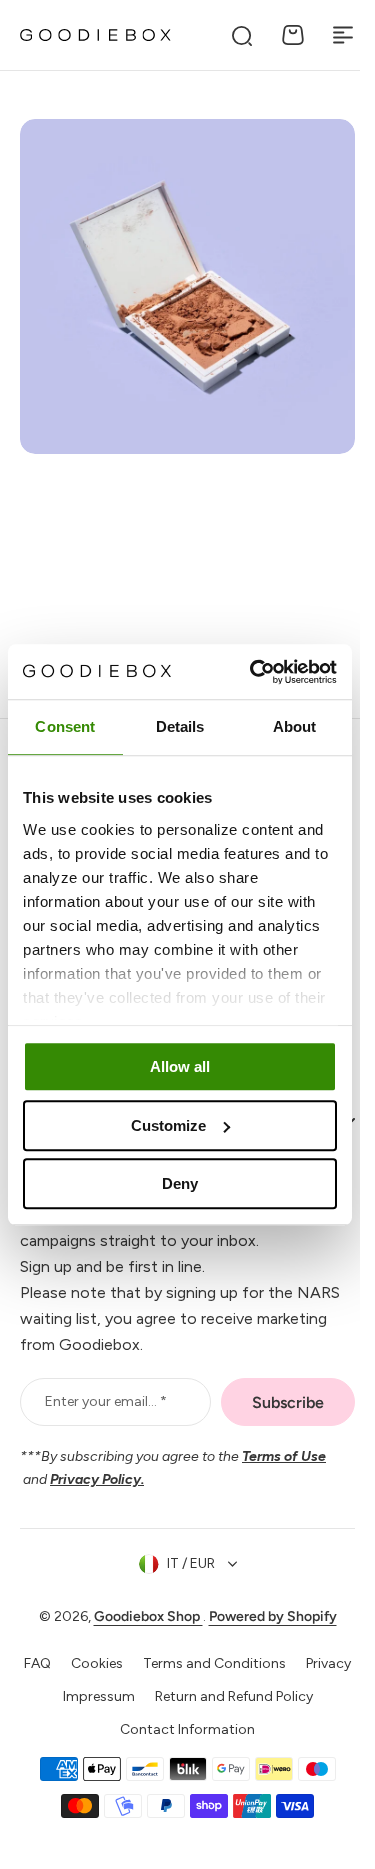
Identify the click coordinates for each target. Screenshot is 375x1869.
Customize (168, 1125)
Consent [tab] (65, 726)
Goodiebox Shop (140, 1637)
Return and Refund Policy (259, 1717)
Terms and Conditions (239, 1684)
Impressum (124, 1717)
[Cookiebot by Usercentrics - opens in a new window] (254, 672)
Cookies (122, 1684)
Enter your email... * (106, 1422)
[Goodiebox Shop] (95, 35)
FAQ (62, 1684)
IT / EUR (183, 1584)
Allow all (180, 1066)
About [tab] (295, 726)
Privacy (45, 1717)
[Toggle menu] (343, 35)
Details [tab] (180, 726)
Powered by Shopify (265, 1637)
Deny (180, 1183)
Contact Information (180, 1750)
